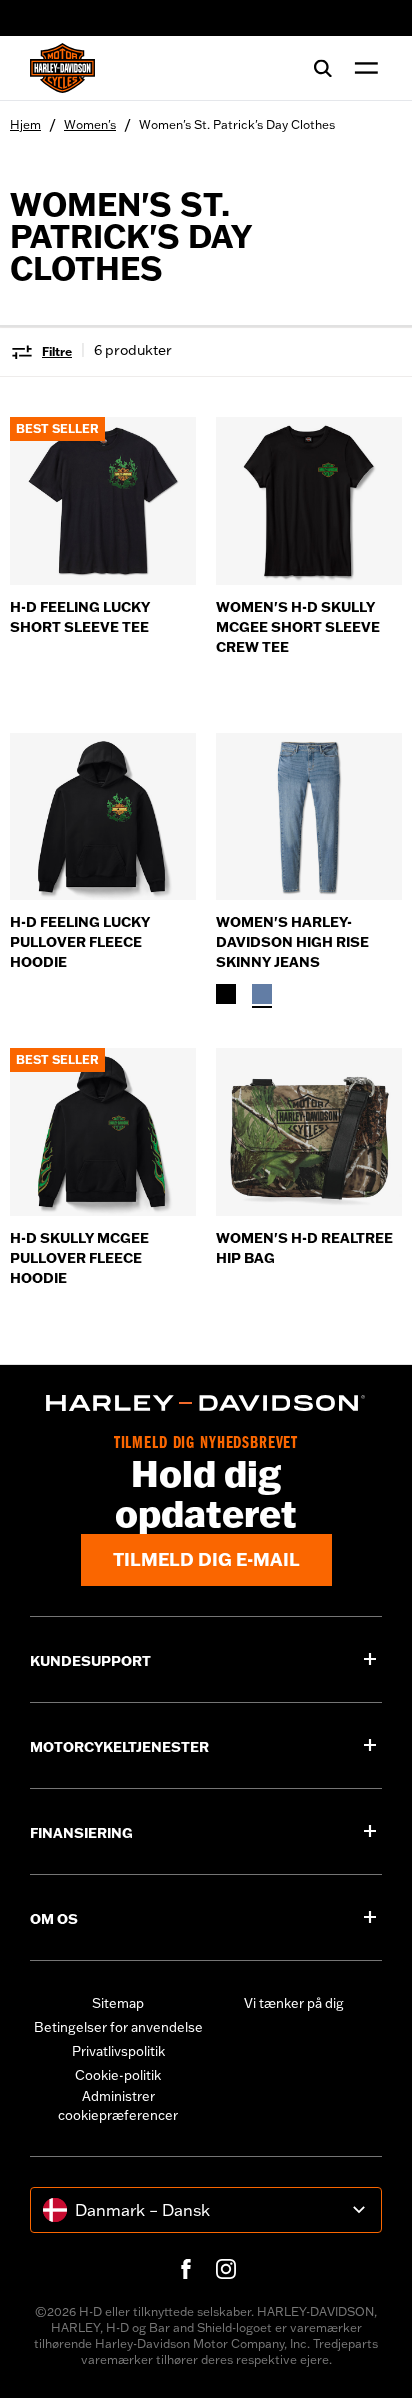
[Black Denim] (226, 994)
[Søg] (323, 68)
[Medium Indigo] (262, 994)
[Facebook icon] (186, 2269)
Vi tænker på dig (294, 2003)
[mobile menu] (362, 68)
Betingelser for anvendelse (118, 2027)
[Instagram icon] (226, 2269)
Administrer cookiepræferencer (118, 2106)
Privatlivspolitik (118, 2051)
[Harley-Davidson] (206, 1403)
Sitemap (118, 2003)
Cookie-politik (118, 2075)
